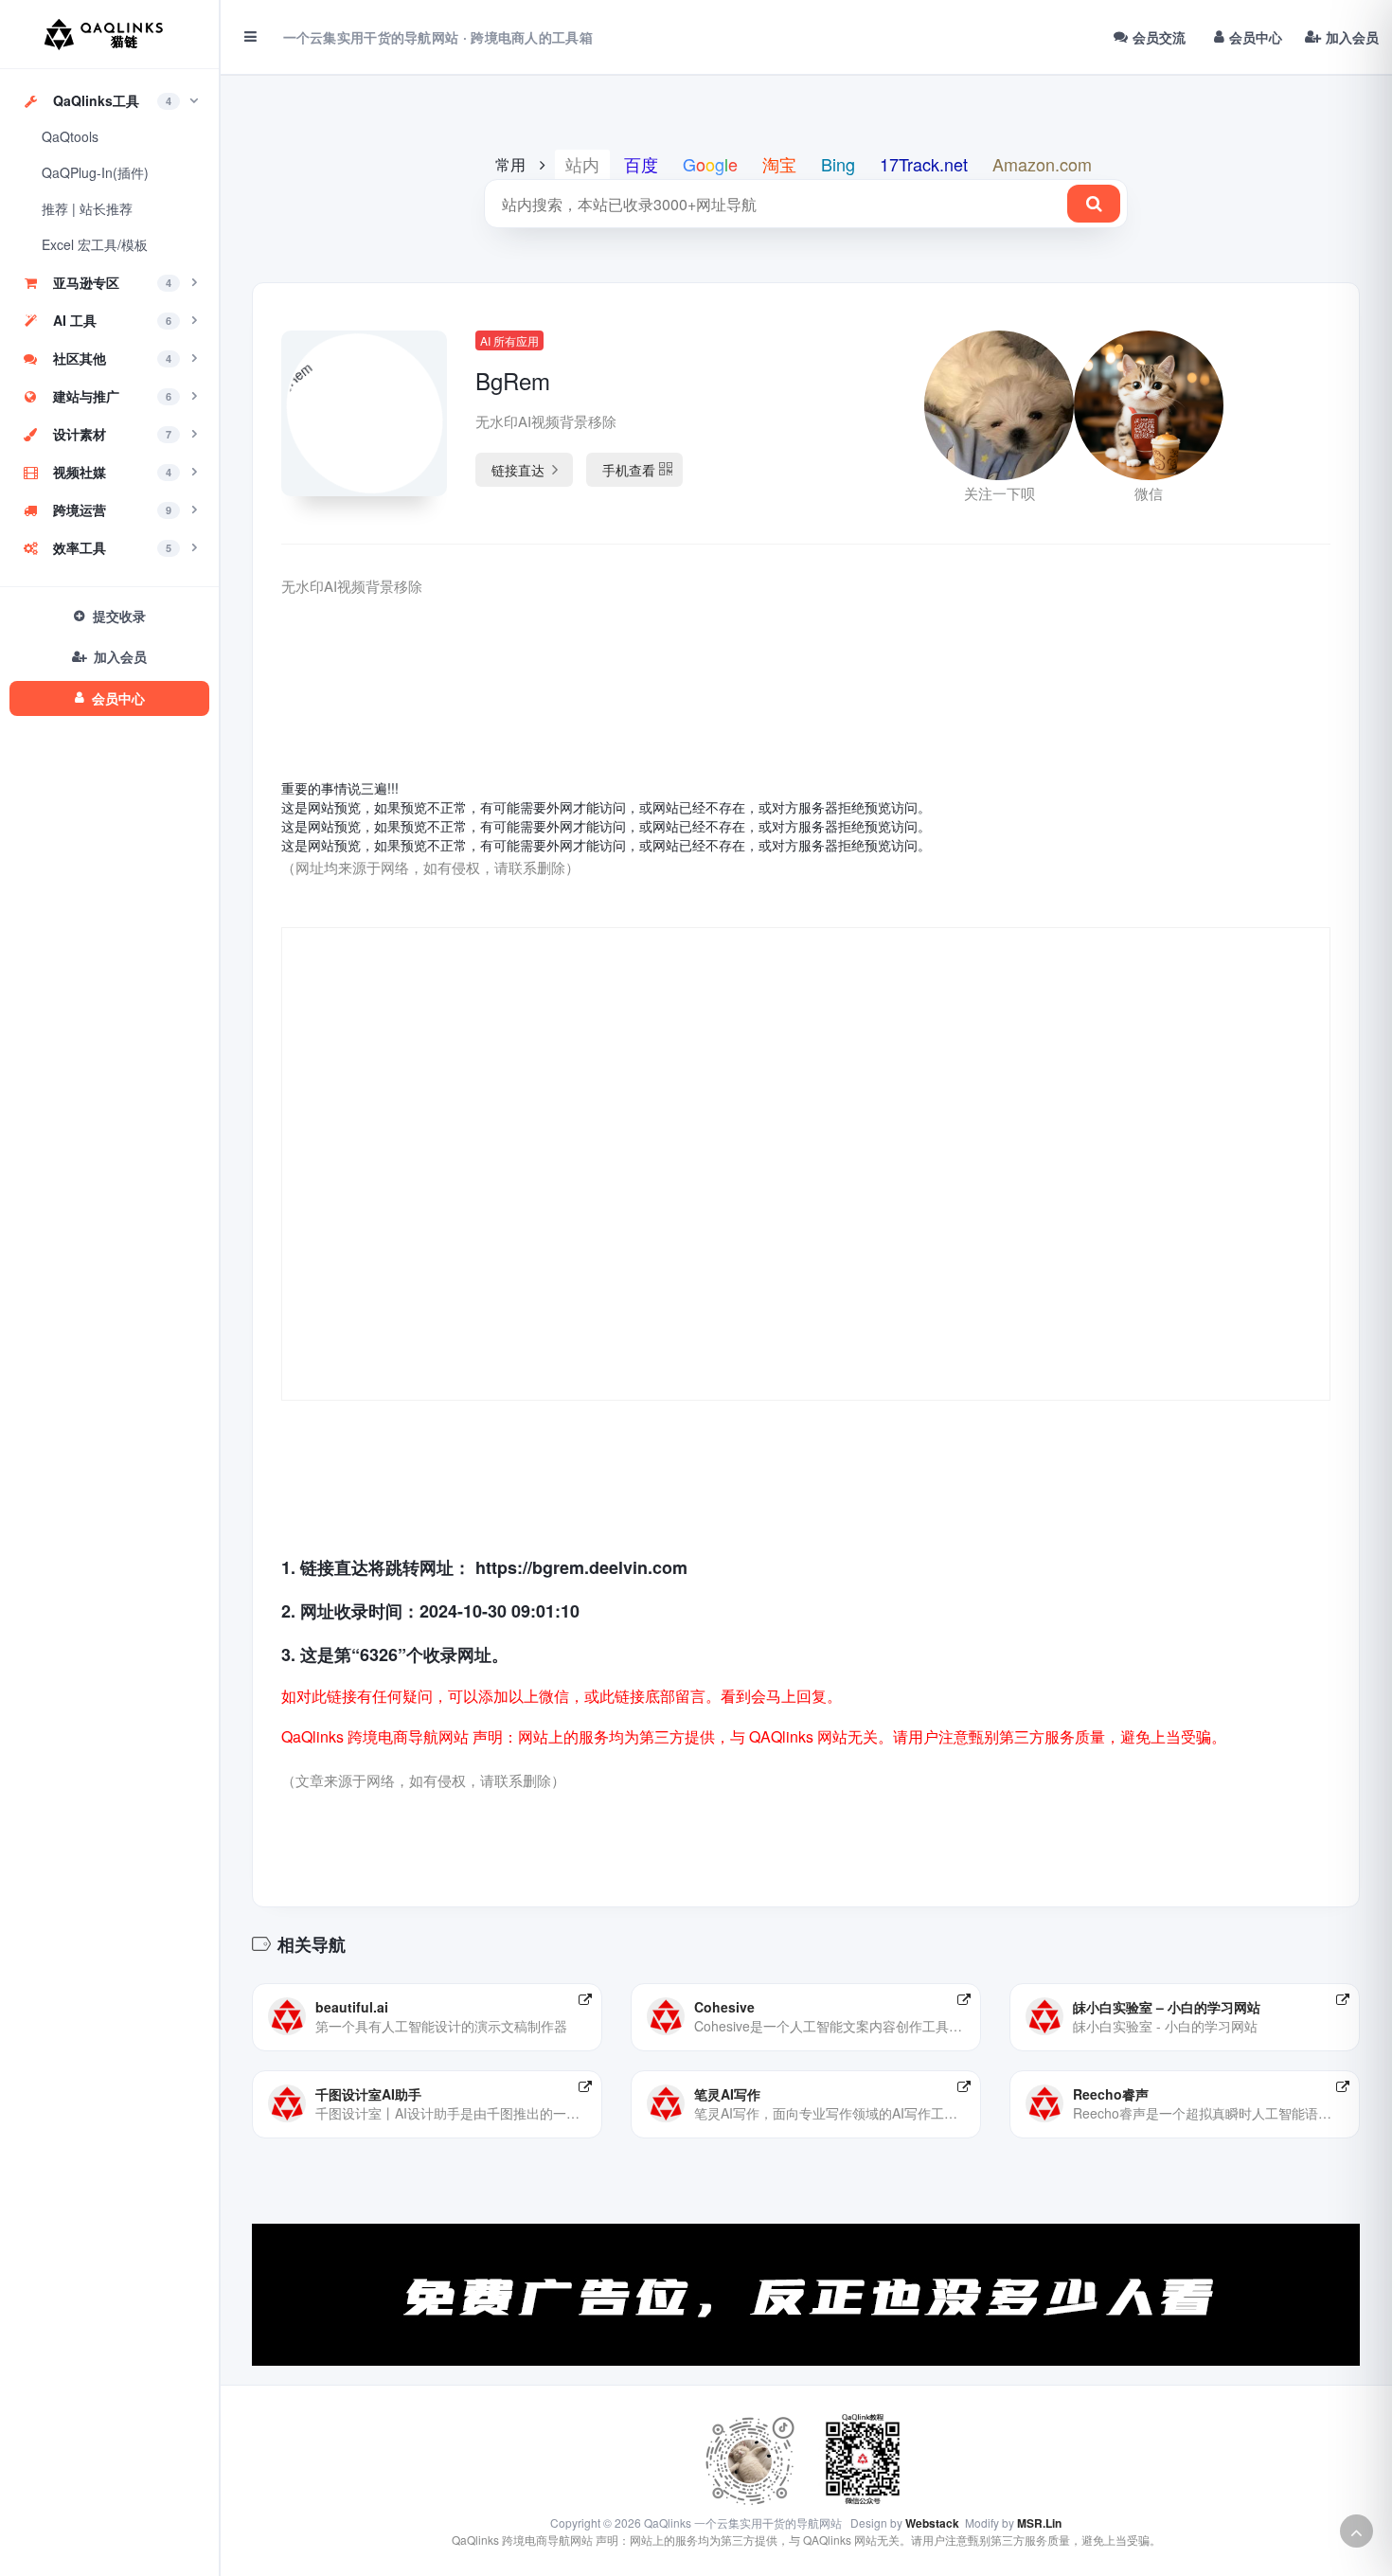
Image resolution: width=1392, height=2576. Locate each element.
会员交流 (1159, 37)
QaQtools (70, 136)
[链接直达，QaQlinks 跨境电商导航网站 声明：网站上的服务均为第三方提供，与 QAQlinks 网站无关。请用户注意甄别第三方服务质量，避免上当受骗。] (585, 1999)
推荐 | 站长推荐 (87, 208)
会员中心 (1256, 37)
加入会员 (1352, 37)
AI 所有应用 (509, 340)
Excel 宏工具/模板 (95, 244)
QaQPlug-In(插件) (95, 172)
